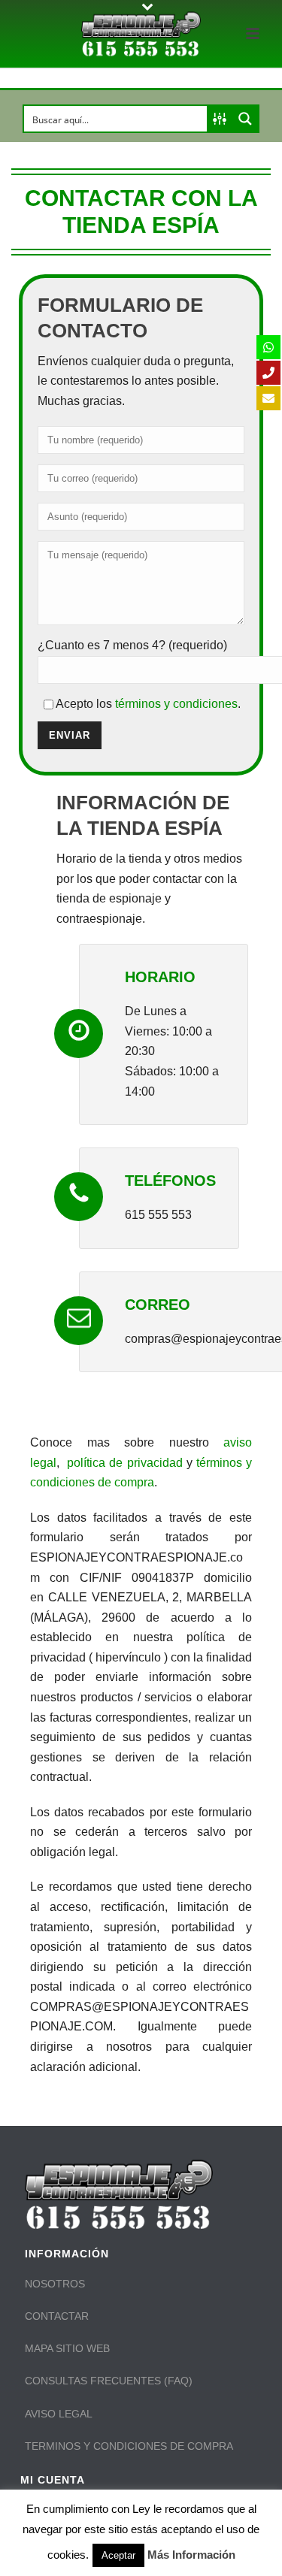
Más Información (191, 2555)
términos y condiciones (175, 704)
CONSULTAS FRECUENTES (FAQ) (109, 2381)
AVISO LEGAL (59, 2414)
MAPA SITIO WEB (67, 2348)
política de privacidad (124, 1463)
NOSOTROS (55, 2284)
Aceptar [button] (118, 2555)
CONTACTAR (57, 2316)
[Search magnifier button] (245, 119)
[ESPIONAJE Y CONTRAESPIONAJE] (141, 34)
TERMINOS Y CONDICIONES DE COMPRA (129, 2446)
